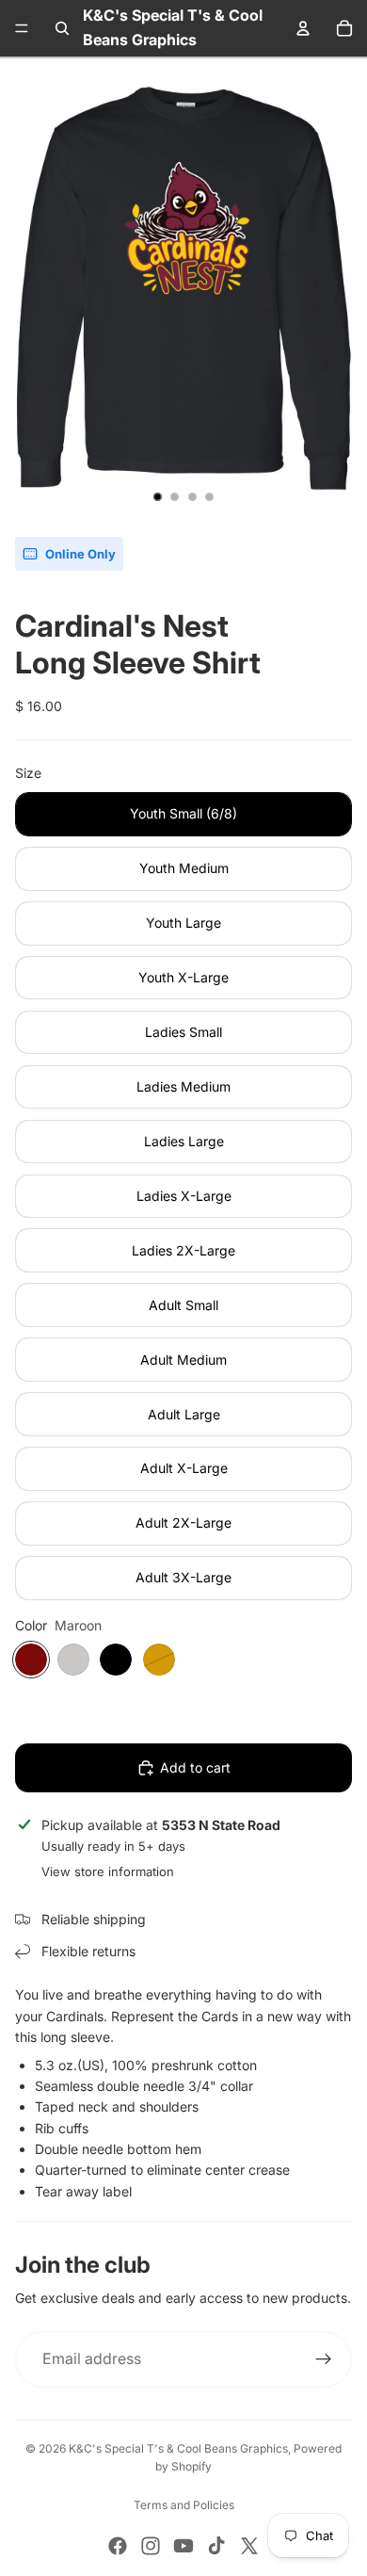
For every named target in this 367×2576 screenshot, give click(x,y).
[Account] (303, 28)
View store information (108, 1871)
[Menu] (22, 28)
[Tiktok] (216, 2546)
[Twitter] (249, 2546)
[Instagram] (151, 2546)
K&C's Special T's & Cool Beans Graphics (178, 2448)
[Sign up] (324, 2359)
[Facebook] (118, 2546)
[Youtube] (183, 2546)
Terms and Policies (184, 2505)
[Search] (62, 28)
